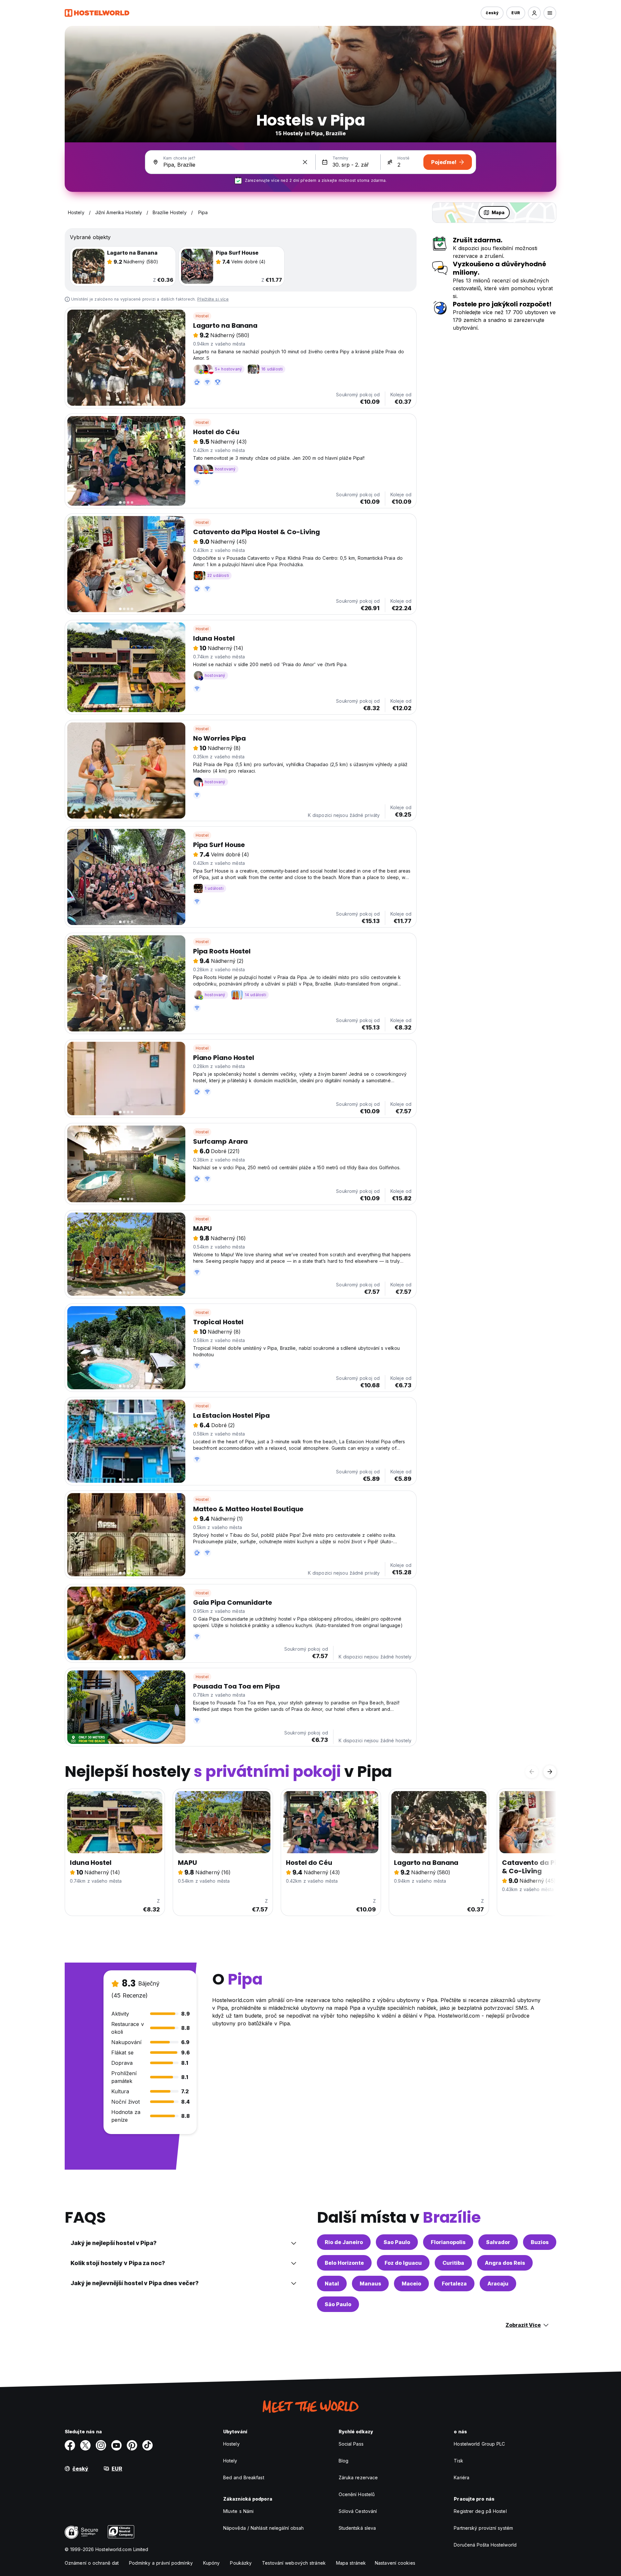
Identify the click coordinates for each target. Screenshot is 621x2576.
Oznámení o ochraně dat (92, 2563)
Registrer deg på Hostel (480, 2511)
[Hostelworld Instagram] (101, 2445)
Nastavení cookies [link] (395, 2563)
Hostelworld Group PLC (479, 2444)
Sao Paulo (397, 2242)
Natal (332, 2284)
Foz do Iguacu (403, 2263)
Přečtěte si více (213, 299)
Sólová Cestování (358, 2511)
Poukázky (241, 2563)
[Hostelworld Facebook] (70, 2445)
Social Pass (351, 2444)
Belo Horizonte (344, 2263)
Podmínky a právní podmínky (161, 2563)
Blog (343, 2461)
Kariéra (462, 2477)
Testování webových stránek (294, 2563)
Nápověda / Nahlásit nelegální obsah (264, 2528)
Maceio (411, 2284)
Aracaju (498, 2284)
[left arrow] (532, 1772)
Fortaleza (454, 2284)
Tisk (458, 2461)
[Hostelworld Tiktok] (147, 2445)
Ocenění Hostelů (357, 2494)
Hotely (230, 2461)
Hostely (231, 2444)
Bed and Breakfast (244, 2477)
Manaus (370, 2284)
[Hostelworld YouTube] (116, 2445)
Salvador (498, 2242)
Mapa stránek (351, 2563)
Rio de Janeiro (344, 2242)
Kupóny (212, 2563)
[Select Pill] (534, 13)
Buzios (540, 2242)
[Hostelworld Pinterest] (132, 2445)
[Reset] (305, 162)
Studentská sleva (357, 2528)
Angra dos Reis (505, 2263)
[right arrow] (550, 1772)
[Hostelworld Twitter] (85, 2445)
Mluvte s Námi (238, 2511)
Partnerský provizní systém (483, 2528)
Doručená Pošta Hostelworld (485, 2545)
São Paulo (338, 2304)
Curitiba (453, 2263)
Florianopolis (448, 2242)
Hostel (202, 316)
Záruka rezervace (358, 2477)
